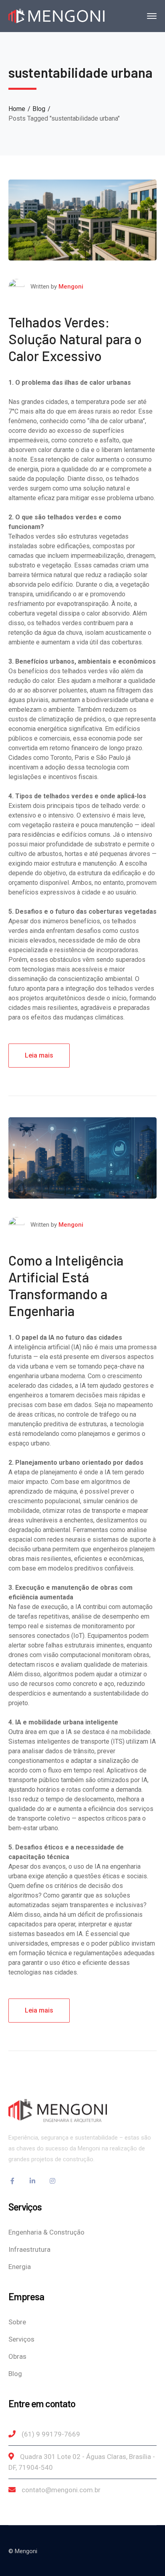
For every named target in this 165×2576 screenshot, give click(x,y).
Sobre (17, 2322)
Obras (17, 2356)
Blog (39, 109)
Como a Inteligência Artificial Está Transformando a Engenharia (66, 1285)
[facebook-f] (12, 2181)
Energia (20, 2267)
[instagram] (52, 2181)
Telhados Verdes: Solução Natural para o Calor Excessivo (75, 339)
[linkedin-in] (32, 2181)
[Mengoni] (56, 15)
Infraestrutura (29, 2249)
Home (17, 109)
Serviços (21, 2339)
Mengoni (71, 287)
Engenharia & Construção (46, 2232)
